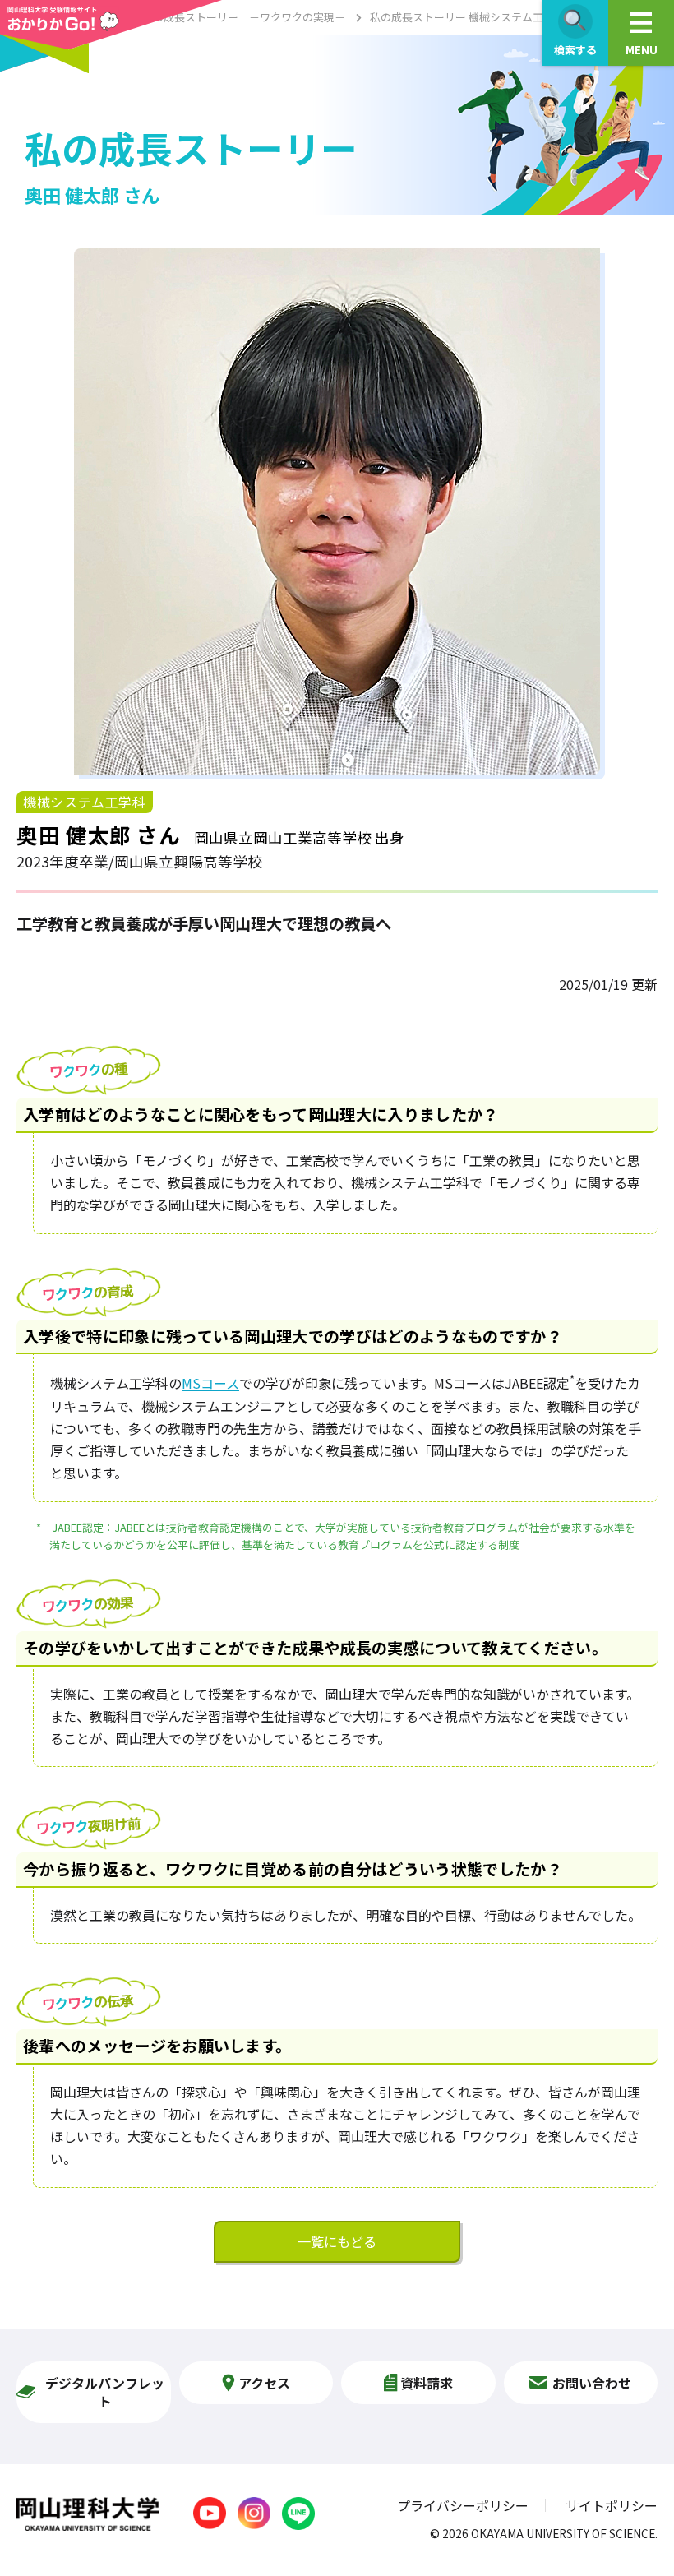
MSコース (210, 1384)
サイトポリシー (612, 2505)
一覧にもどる (337, 2241)
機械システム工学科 (85, 802)
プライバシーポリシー (463, 2505)
